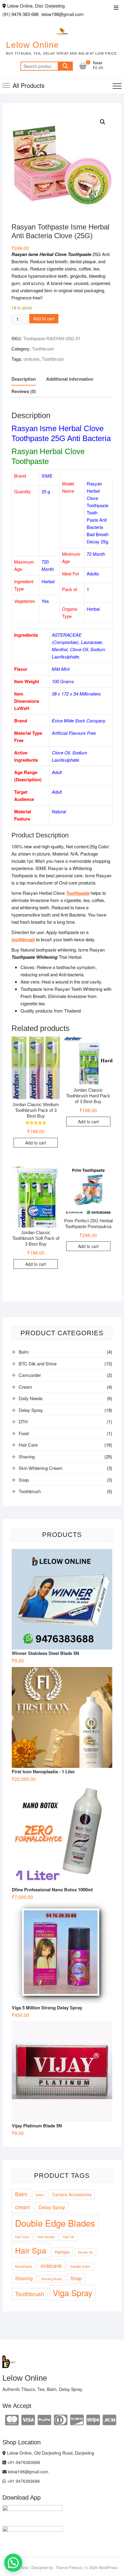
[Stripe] (93, 2419)
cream (23, 2207)
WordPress (108, 2567)
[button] (103, 122)
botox (40, 2195)
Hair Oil (68, 2237)
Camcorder (30, 1375)
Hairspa (62, 2252)
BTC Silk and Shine (38, 1363)
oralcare (31, 359)
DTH (23, 1421)
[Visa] (28, 2419)
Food (24, 1433)
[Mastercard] (12, 2419)
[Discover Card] (77, 2419)
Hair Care (28, 1445)
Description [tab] (24, 379)
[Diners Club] (61, 2419)
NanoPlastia (24, 2266)
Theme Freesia (68, 2567)
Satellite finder (80, 2266)
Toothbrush (43, 349)
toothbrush (23, 939)
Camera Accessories (72, 2194)
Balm (24, 1352)
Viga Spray (73, 2293)
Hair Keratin (46, 2237)
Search (65, 66)
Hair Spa (31, 2250)
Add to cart (44, 318)
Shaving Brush (52, 2279)
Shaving (27, 1456)
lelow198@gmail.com (28, 2472)
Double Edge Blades (55, 2223)
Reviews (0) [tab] (24, 391)
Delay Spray (31, 1410)
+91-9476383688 (23, 2462)
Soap (24, 1480)
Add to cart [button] (36, 1143)
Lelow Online (33, 45)
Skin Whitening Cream (41, 1468)
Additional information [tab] (70, 379)
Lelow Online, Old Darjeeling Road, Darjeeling (50, 2453)
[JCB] (109, 2419)
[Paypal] (44, 2419)
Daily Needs (31, 1398)
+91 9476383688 (23, 2481)
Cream (25, 1387)
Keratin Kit (85, 2252)
